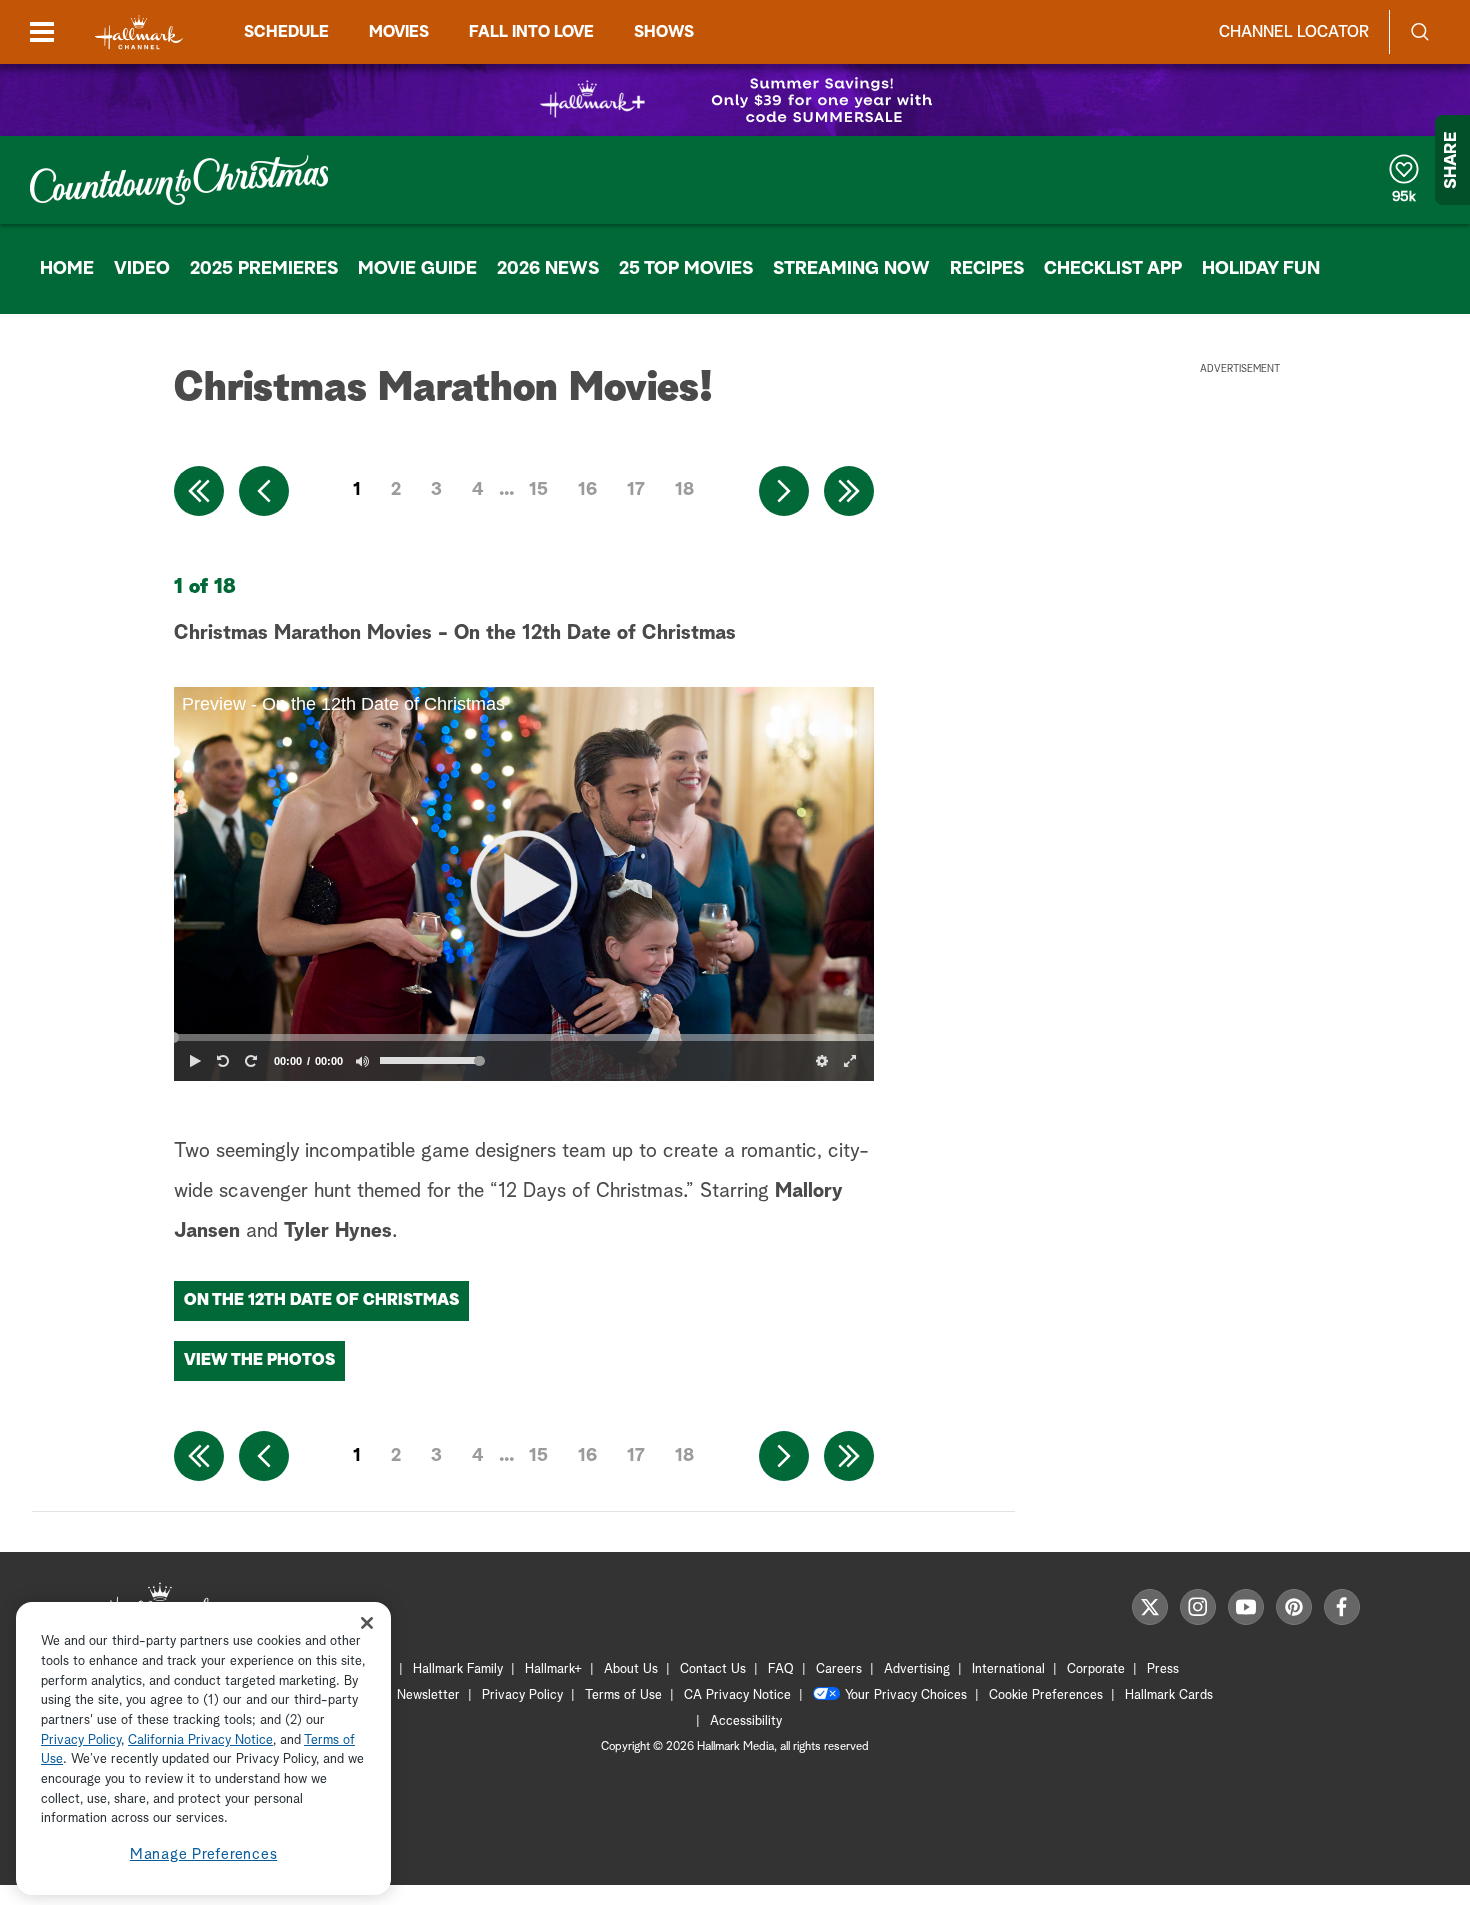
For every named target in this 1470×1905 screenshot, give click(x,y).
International (1008, 1669)
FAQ (781, 1669)
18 (684, 490)
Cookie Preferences (1046, 1695)
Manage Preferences (204, 1854)
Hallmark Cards (1169, 1695)
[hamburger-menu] (42, 32)
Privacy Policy (522, 1695)
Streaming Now (851, 269)
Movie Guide (417, 269)
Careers (839, 1669)
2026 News (548, 269)
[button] (524, 884)
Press (1163, 1669)
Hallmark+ (553, 1669)
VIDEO (142, 269)
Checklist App (1113, 269)
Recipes (987, 269)
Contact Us (713, 1669)
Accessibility (746, 1721)
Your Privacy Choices (906, 1695)
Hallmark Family (458, 1669)
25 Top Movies (686, 269)
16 (587, 490)
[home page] (139, 32)
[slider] (524, 1037)
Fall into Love (531, 32)
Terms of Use (623, 1695)
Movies (399, 32)
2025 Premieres (264, 269)
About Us (631, 1669)
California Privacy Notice (200, 1740)
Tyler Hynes (338, 1231)
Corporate (1096, 1669)
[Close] (367, 1622)
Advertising (917, 1669)
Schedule (286, 32)
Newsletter (428, 1695)
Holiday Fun (1261, 269)
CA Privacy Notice (737, 1695)
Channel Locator (1294, 32)
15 (538, 490)
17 (636, 490)
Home (67, 269)
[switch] (362, 1061)
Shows (664, 32)
